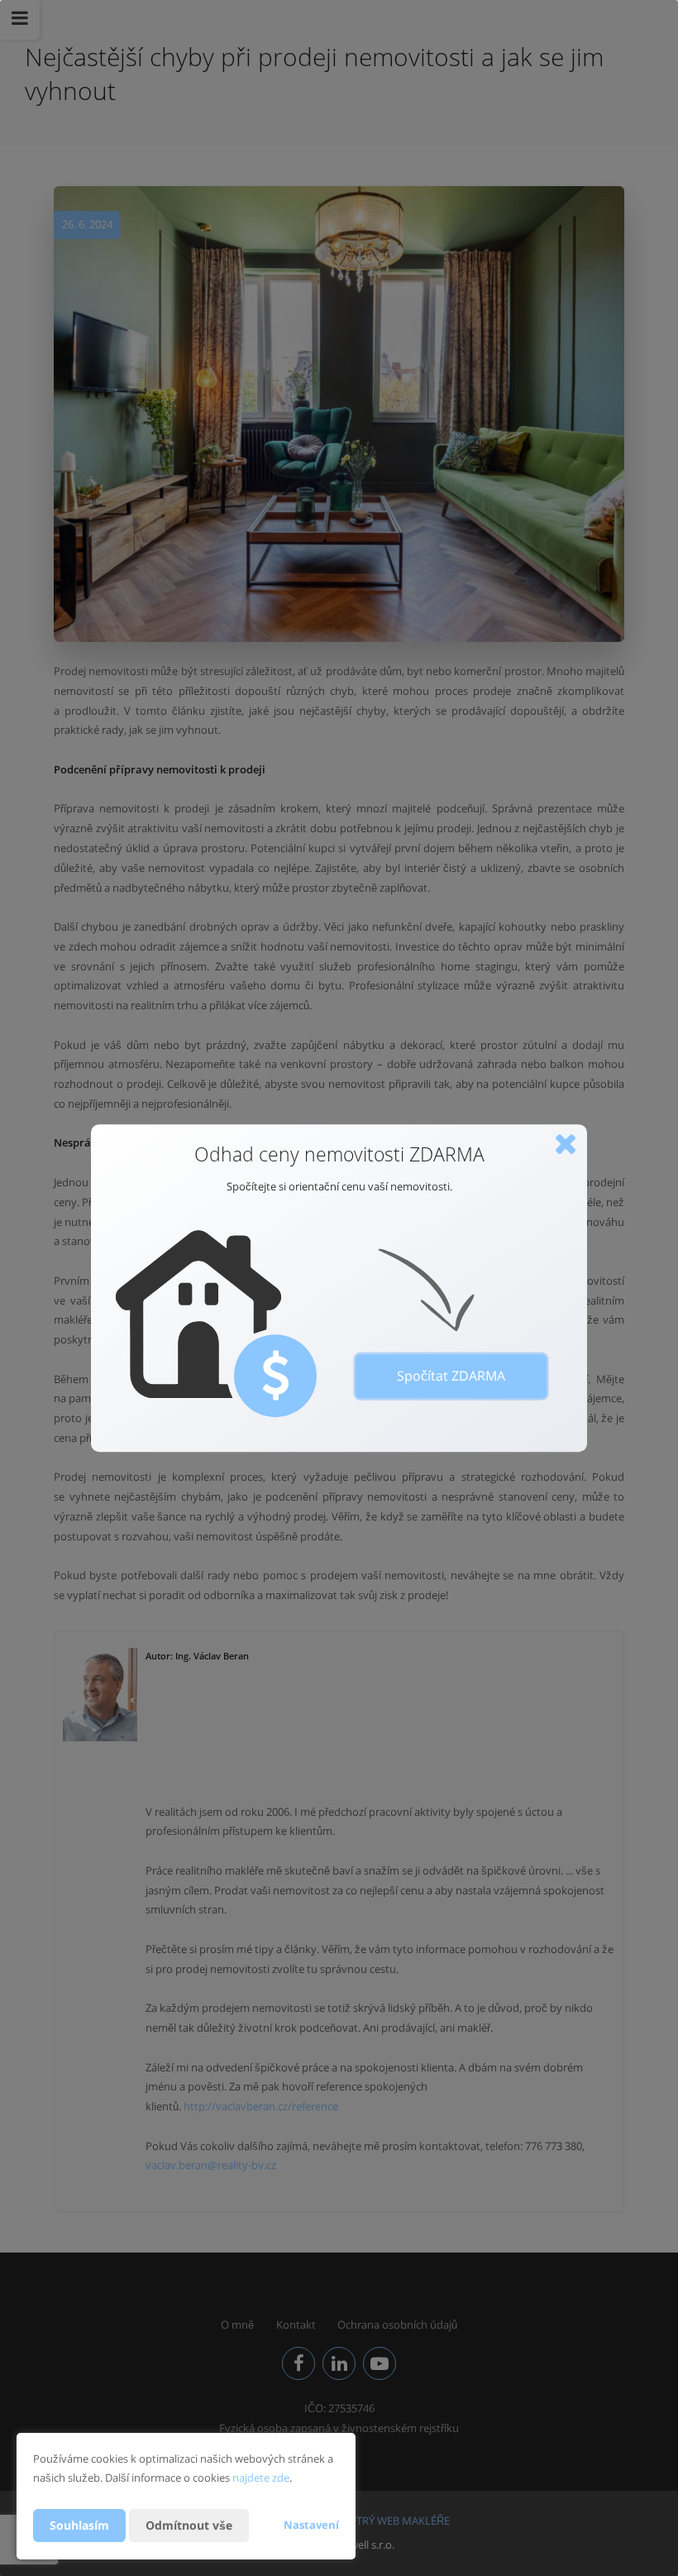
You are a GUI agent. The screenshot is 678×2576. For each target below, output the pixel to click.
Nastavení (311, 2525)
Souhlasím (79, 2525)
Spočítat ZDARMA (451, 1376)
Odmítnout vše (189, 2525)
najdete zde (261, 2478)
